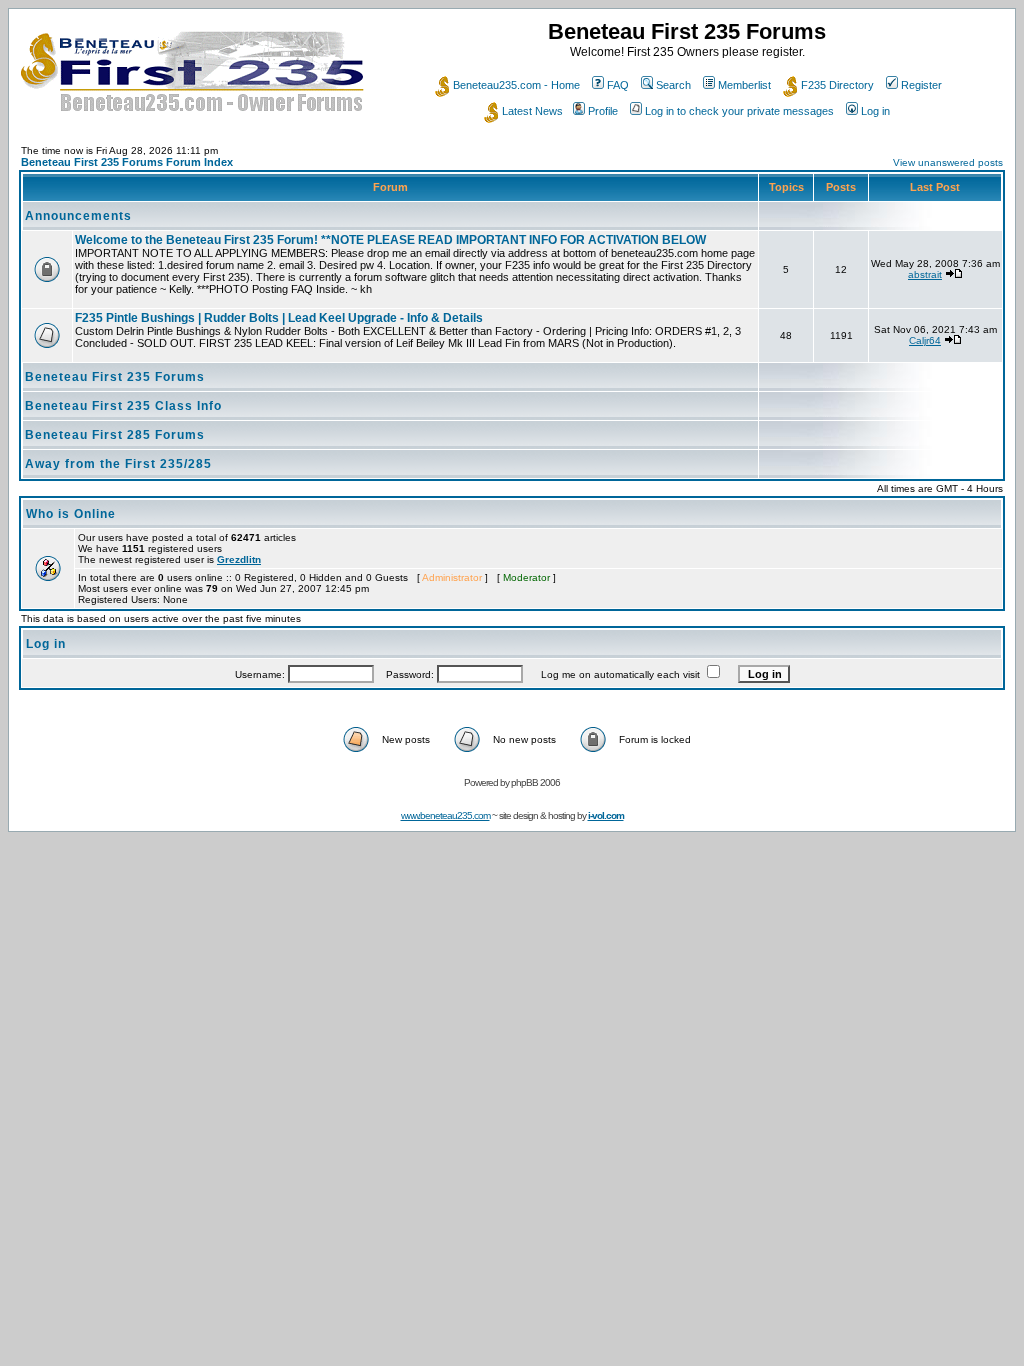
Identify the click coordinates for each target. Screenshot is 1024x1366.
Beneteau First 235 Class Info (123, 406)
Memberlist (744, 85)
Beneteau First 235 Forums (115, 377)
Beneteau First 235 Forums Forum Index (127, 162)
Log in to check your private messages (739, 111)
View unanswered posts (948, 162)
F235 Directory (837, 85)
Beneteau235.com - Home (516, 85)
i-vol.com (606, 815)
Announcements (78, 216)
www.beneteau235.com (445, 815)
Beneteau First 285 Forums (115, 435)
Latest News (532, 111)
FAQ (618, 85)
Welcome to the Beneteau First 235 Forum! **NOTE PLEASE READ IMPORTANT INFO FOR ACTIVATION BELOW (390, 240)
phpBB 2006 (535, 782)
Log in (875, 111)
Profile (603, 111)
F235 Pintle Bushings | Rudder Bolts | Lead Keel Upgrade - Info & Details (279, 318)
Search (673, 85)
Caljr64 (925, 340)
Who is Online (71, 514)
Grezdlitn (239, 559)
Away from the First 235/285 (118, 464)
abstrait (925, 274)
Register (921, 85)
